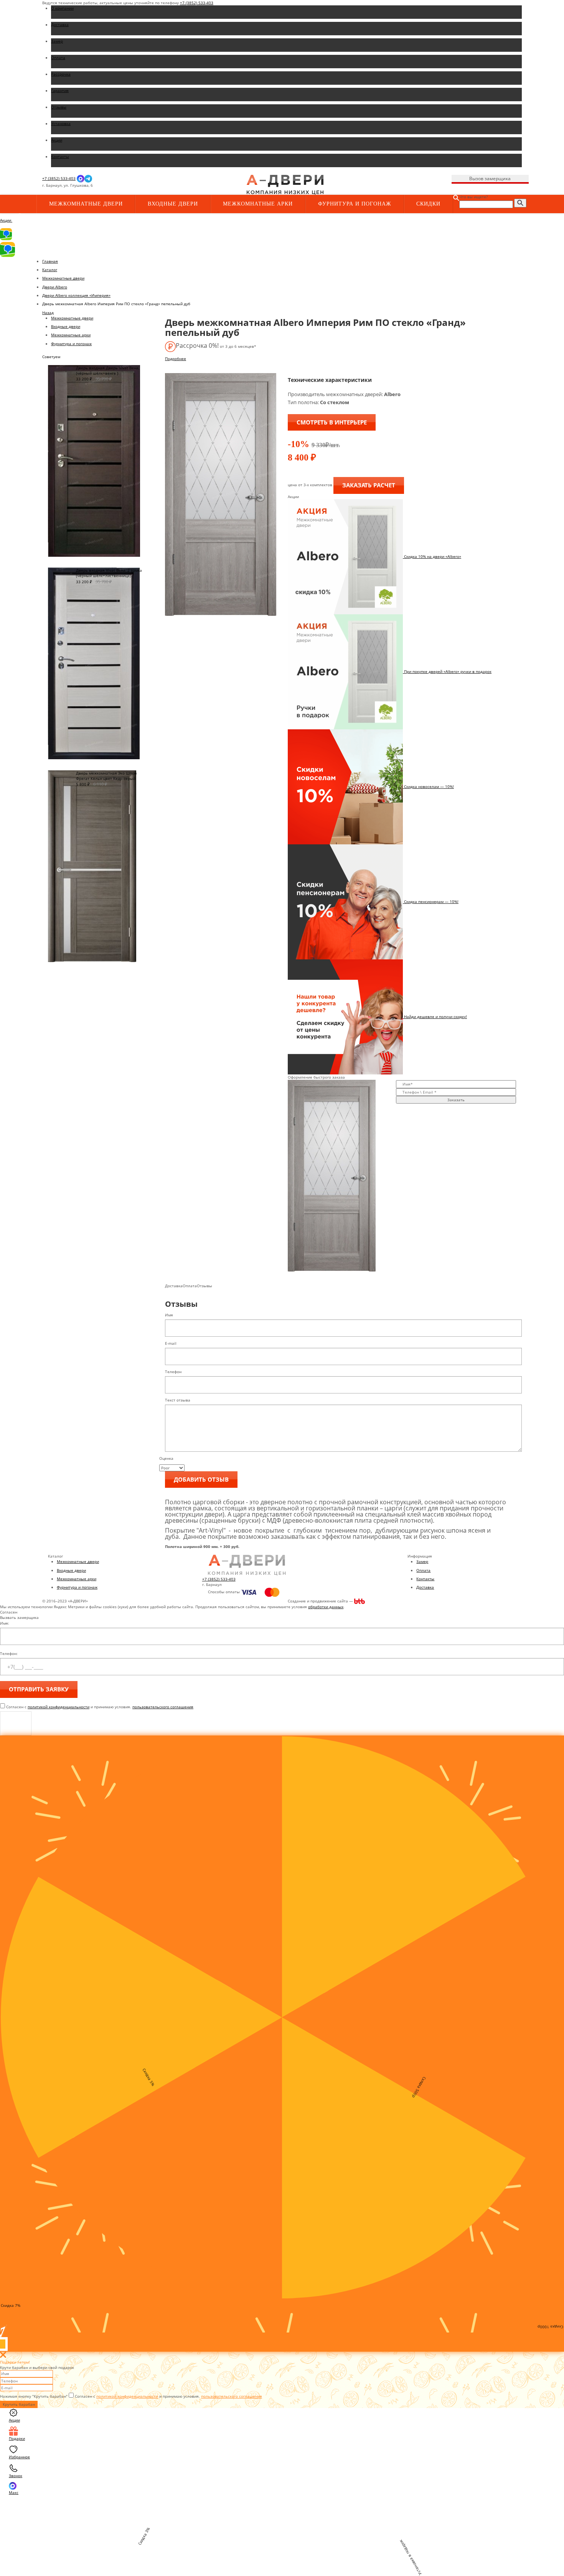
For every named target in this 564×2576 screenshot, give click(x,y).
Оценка (166, 1458)
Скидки (428, 204)
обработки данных (326, 1607)
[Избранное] (171, 186)
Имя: (5, 1623)
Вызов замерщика (490, 178)
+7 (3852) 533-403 (197, 3)
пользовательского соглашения (163, 1707)
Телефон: (9, 1653)
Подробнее (176, 359)
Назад (48, 313)
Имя (169, 1315)
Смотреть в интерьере (332, 422)
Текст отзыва (178, 1400)
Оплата (423, 1570)
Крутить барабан (19, 2404)
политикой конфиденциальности (59, 1707)
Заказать (456, 1100)
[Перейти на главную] (285, 184)
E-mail (171, 1343)
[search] (520, 203)
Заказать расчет (369, 485)
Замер (422, 1561)
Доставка (425, 1587)
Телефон (173, 1372)
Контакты (425, 1579)
